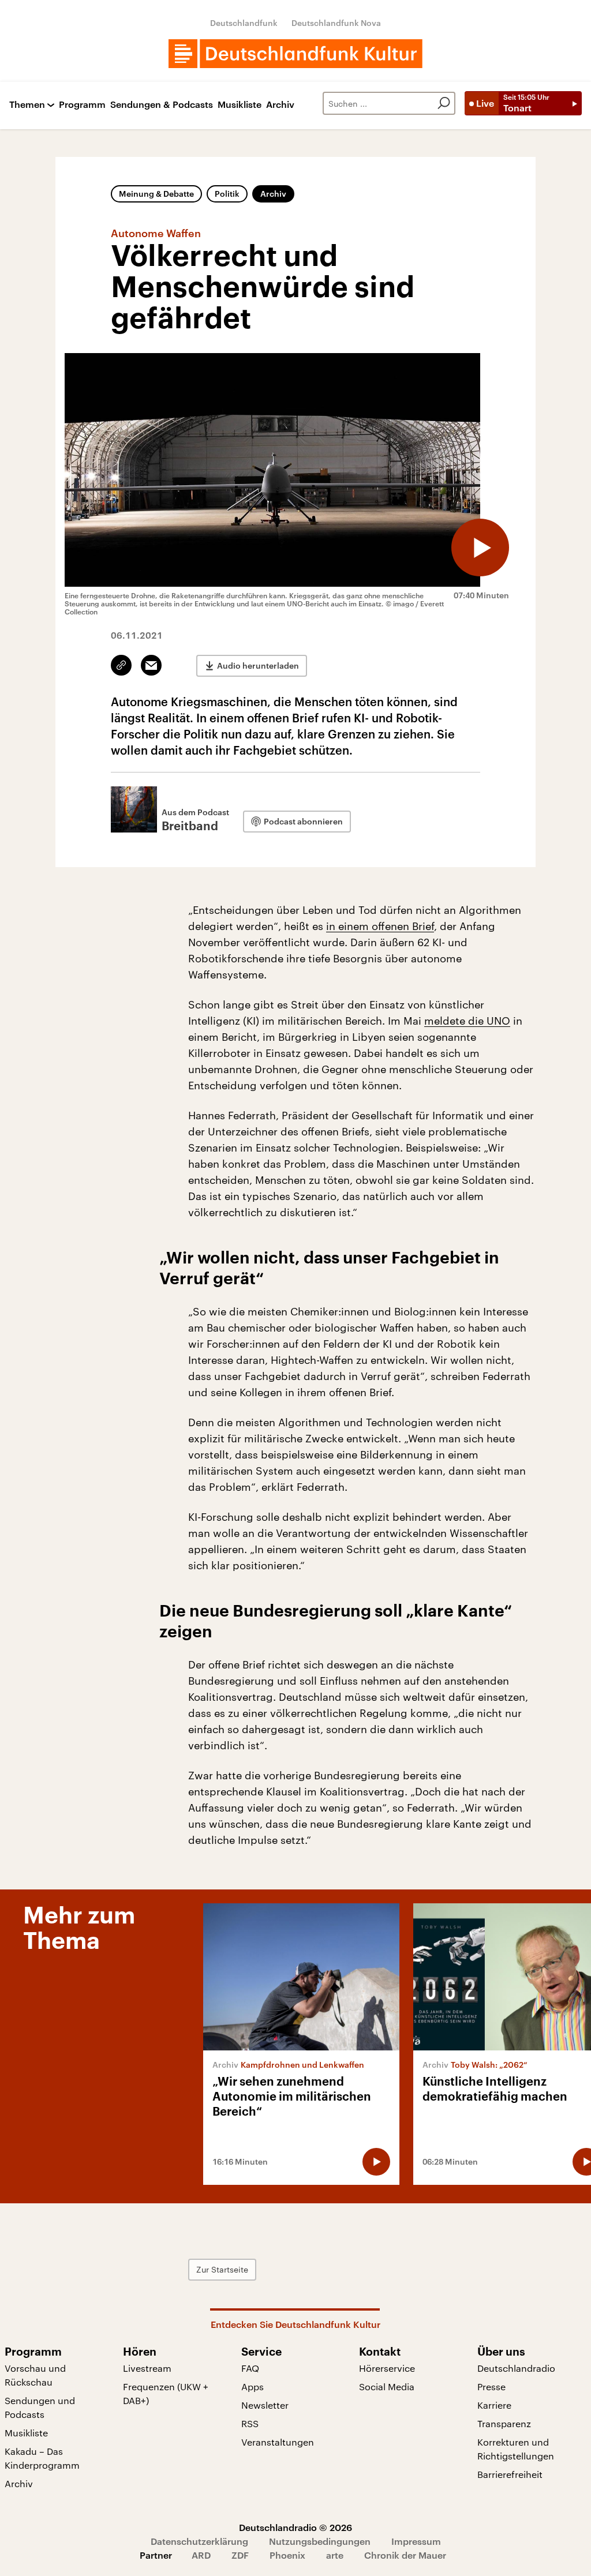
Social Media (387, 2386)
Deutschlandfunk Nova (336, 23)
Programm (82, 105)
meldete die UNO (467, 1021)
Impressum (416, 2541)
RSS (250, 2423)
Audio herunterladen (258, 665)
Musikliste (240, 105)
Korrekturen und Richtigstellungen (516, 2449)
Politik (227, 194)
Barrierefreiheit (510, 2474)
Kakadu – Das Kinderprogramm (42, 2458)
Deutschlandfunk (244, 23)
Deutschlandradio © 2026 (295, 2527)
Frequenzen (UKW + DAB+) (166, 2393)
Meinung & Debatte (156, 194)
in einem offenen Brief (380, 926)
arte (335, 2555)
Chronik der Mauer (405, 2555)
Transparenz (504, 2423)
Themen (27, 105)
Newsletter (265, 2405)
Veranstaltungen (278, 2442)
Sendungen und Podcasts (40, 2407)
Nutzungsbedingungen (320, 2541)
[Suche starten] (444, 103)
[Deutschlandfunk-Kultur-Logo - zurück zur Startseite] (295, 54)
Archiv (280, 105)
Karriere (494, 2405)
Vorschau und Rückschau (35, 2375)
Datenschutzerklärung (199, 2541)
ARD (201, 2555)
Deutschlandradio (516, 2368)
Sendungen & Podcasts (162, 105)
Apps (253, 2386)
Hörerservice (387, 2368)
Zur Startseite (222, 2269)
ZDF (240, 2555)
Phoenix (287, 2555)
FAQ (250, 2368)
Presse (491, 2386)
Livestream (147, 2368)
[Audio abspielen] (480, 548)
